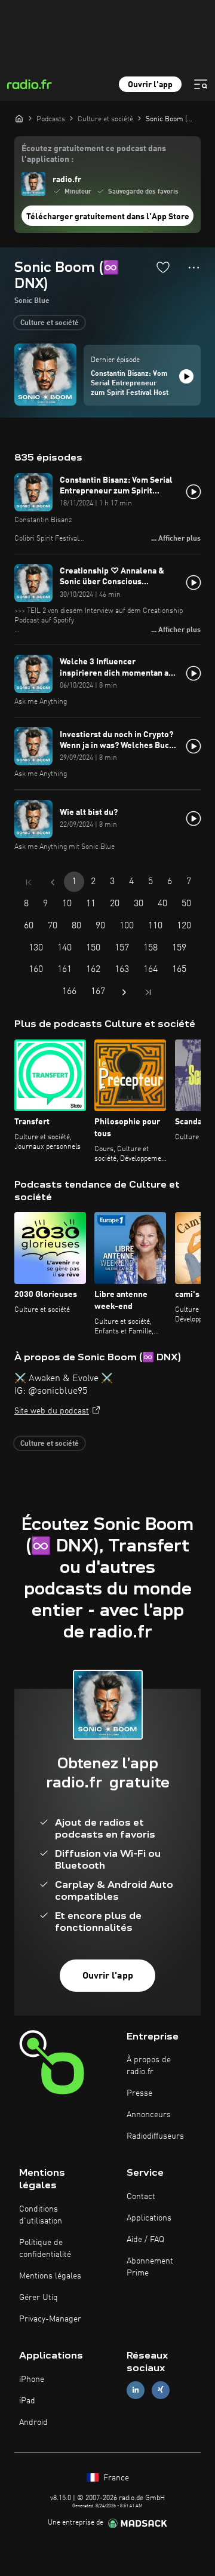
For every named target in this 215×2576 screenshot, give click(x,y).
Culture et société (50, 323)
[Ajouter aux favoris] (163, 267)
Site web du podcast (52, 1411)
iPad (27, 2401)
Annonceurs (149, 2115)
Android (33, 2422)
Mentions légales (50, 2276)
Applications (149, 2218)
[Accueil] (19, 118)
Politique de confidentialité (45, 2249)
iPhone (32, 2379)
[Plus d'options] (194, 268)
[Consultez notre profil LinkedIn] (136, 2390)
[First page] (29, 882)
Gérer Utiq (39, 2298)
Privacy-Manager (50, 2319)
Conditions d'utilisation (41, 2215)
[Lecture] (186, 376)
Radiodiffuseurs (155, 2136)
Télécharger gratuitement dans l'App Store (108, 217)
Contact (141, 2197)
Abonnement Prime (150, 2267)
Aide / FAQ (145, 2240)
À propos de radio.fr (149, 2066)
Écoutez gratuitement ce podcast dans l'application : (94, 154)
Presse (139, 2093)
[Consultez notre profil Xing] (161, 2390)
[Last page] (148, 992)
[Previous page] (53, 882)
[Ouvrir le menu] (201, 84)
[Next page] (124, 992)
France (115, 2478)
